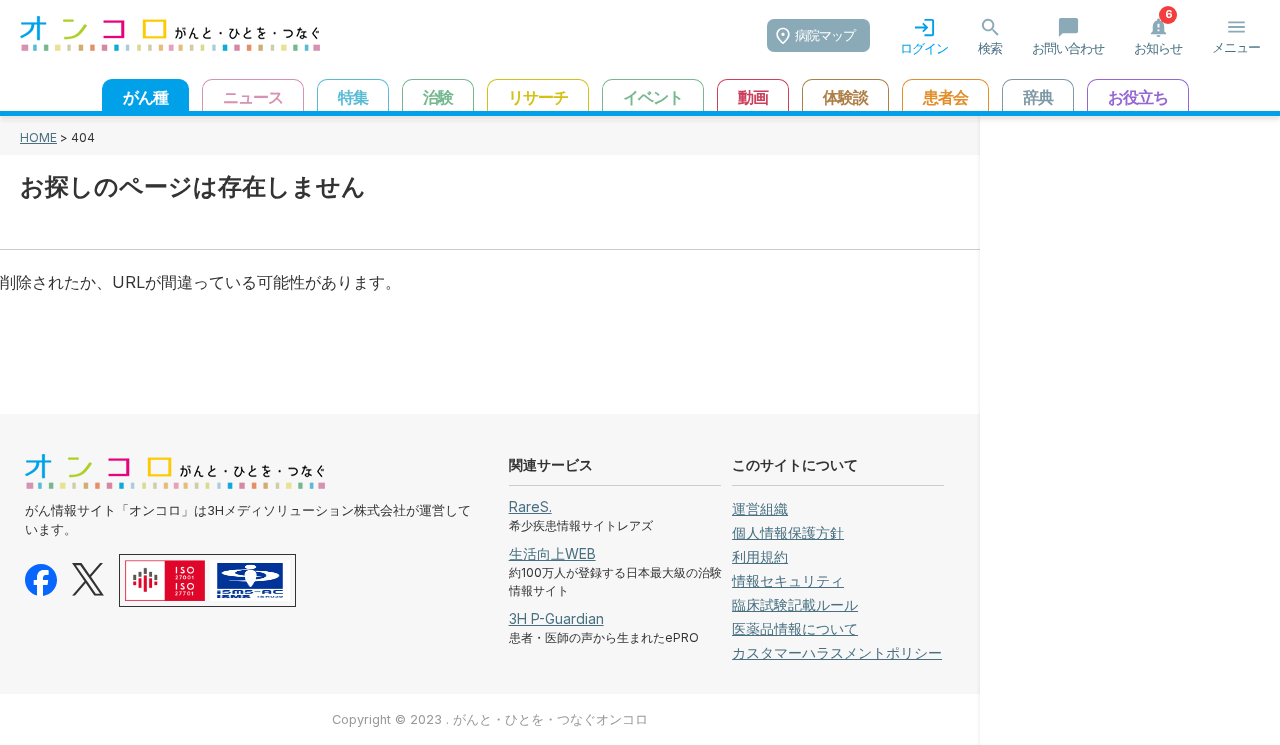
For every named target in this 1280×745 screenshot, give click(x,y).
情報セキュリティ (788, 580)
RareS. (530, 506)
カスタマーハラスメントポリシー (837, 652)
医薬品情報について (795, 628)
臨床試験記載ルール (795, 604)
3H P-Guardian (556, 618)
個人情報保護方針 (788, 532)
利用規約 (760, 556)
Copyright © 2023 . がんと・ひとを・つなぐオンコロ (490, 719)
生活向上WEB (552, 553)
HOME (38, 137)
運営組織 (760, 508)
